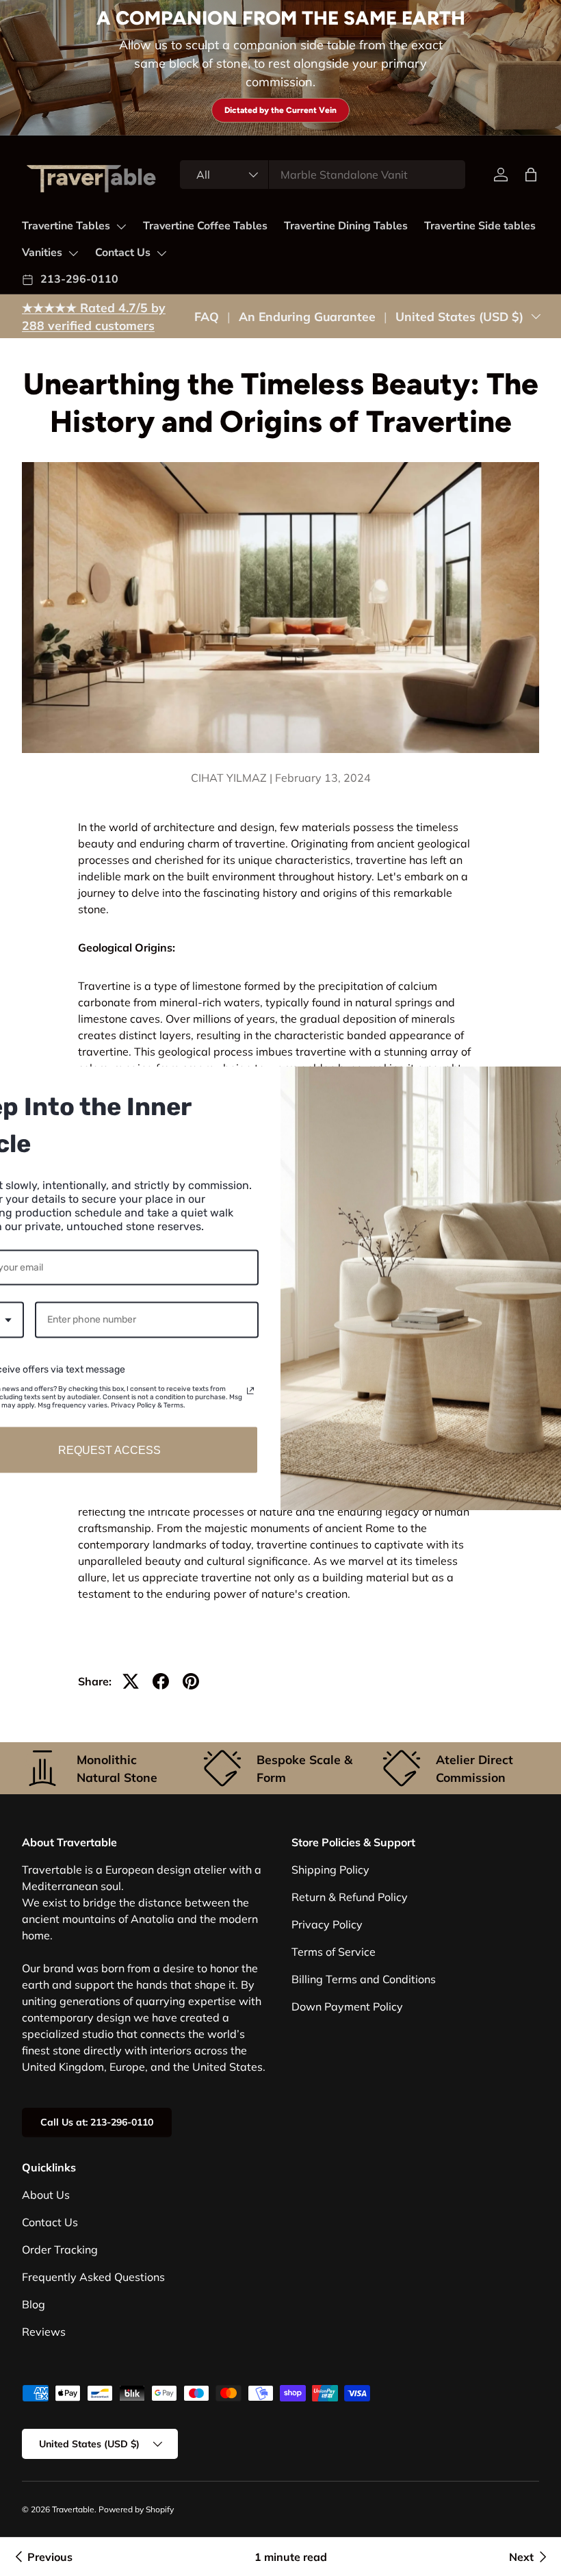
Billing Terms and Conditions (364, 1979)
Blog (34, 2304)
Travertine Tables (66, 226)
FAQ (207, 316)
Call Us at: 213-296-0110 (97, 2122)
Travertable (73, 2509)
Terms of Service (334, 1952)
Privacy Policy (327, 1924)
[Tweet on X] (131, 1681)
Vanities (42, 253)
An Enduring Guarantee (307, 316)
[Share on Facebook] (161, 1681)
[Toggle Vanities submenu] (73, 253)
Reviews (44, 2332)
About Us (46, 2195)
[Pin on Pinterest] (191, 1681)
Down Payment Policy (347, 2006)
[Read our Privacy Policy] (250, 1391)
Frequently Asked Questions (93, 2277)
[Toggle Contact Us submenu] (161, 253)
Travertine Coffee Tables (205, 226)
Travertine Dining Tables (346, 226)
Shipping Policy (330, 1870)
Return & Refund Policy (350, 1897)
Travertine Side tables (480, 226)
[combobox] (323, 175)
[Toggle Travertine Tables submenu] (121, 227)
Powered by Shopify (136, 2509)
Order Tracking (60, 2249)
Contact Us (123, 253)
